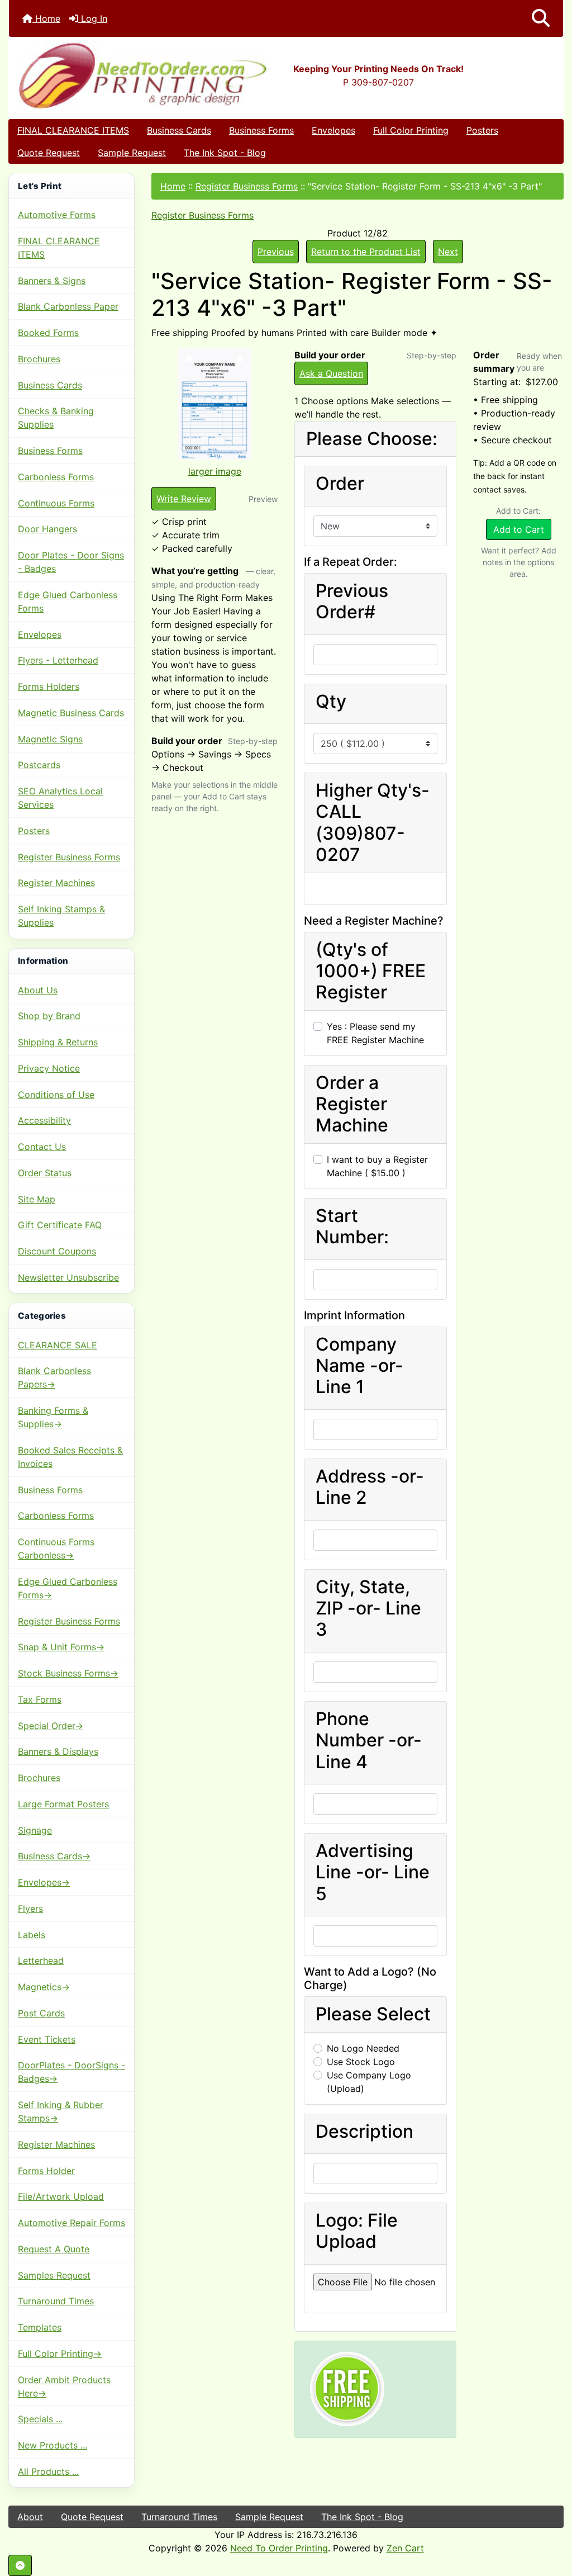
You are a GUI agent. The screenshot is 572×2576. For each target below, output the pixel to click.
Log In (93, 18)
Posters (482, 130)
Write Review (184, 499)
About (30, 2517)
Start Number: (352, 1227)
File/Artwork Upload (61, 2196)
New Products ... (53, 2445)
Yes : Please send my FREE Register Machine (375, 1033)
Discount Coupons (57, 1251)
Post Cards (41, 2013)
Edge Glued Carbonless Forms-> (68, 1588)
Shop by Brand (49, 1016)
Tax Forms (40, 1699)
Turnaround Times (56, 2301)
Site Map (37, 1199)
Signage (35, 1830)
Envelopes (333, 130)
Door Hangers (47, 529)
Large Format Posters (63, 1804)
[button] (541, 18)
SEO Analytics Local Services (60, 798)
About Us (38, 990)
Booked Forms (48, 333)
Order (340, 484)
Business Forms (261, 130)
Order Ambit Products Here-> (64, 2386)
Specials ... (40, 2419)
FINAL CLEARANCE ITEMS (73, 130)
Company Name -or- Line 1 (359, 1366)
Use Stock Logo (361, 2062)
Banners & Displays (58, 1751)
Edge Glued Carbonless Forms (68, 602)
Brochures (39, 359)
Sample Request (132, 153)
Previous (276, 252)
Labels (32, 1935)
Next (448, 252)
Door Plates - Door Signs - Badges (71, 562)
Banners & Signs (52, 281)
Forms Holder (46, 2171)
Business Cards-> (54, 1856)
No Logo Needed (363, 2048)
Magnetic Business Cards (71, 713)
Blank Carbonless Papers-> (54, 1377)
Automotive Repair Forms (71, 2223)
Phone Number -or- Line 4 (369, 1741)
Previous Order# (352, 602)
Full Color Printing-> (60, 2354)
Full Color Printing (411, 130)
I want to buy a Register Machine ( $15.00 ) (377, 1166)
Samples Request (54, 2275)
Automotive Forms (57, 215)
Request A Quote (54, 2249)
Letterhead (41, 1961)
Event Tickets (47, 2039)
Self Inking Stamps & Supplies (61, 916)
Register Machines (56, 883)
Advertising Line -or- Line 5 (373, 1872)
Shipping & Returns (58, 1042)
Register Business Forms (69, 857)
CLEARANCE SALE (58, 1345)
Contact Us (42, 1147)
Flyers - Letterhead (58, 660)
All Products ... (48, 2471)
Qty (331, 702)
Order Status (45, 1173)
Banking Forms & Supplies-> (53, 1417)
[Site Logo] (101, 75)
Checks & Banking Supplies (56, 418)
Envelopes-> (44, 1882)
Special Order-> (51, 1726)
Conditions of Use (56, 1095)
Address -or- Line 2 (370, 1487)
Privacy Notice (49, 1068)
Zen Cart (405, 2548)
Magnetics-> (44, 1987)
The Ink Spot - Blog (225, 153)
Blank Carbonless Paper (68, 306)
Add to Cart (519, 529)
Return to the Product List (366, 252)
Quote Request (49, 153)
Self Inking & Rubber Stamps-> (61, 2111)
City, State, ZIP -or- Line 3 (368, 1609)
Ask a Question (331, 373)
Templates (40, 2327)
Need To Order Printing (279, 2548)
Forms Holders (49, 686)
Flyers (30, 1909)
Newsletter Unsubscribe (68, 1277)
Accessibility (44, 1120)
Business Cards (179, 130)
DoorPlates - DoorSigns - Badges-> (71, 2072)
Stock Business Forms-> (68, 1673)
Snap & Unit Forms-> (61, 1647)
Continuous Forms (56, 503)
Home (46, 18)
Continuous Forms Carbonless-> (56, 1549)
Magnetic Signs (50, 739)
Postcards (39, 765)
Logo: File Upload (357, 2231)
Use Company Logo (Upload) (369, 2082)
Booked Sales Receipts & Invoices (70, 1457)
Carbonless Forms (56, 477)
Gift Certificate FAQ (60, 1225)
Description (364, 2132)
